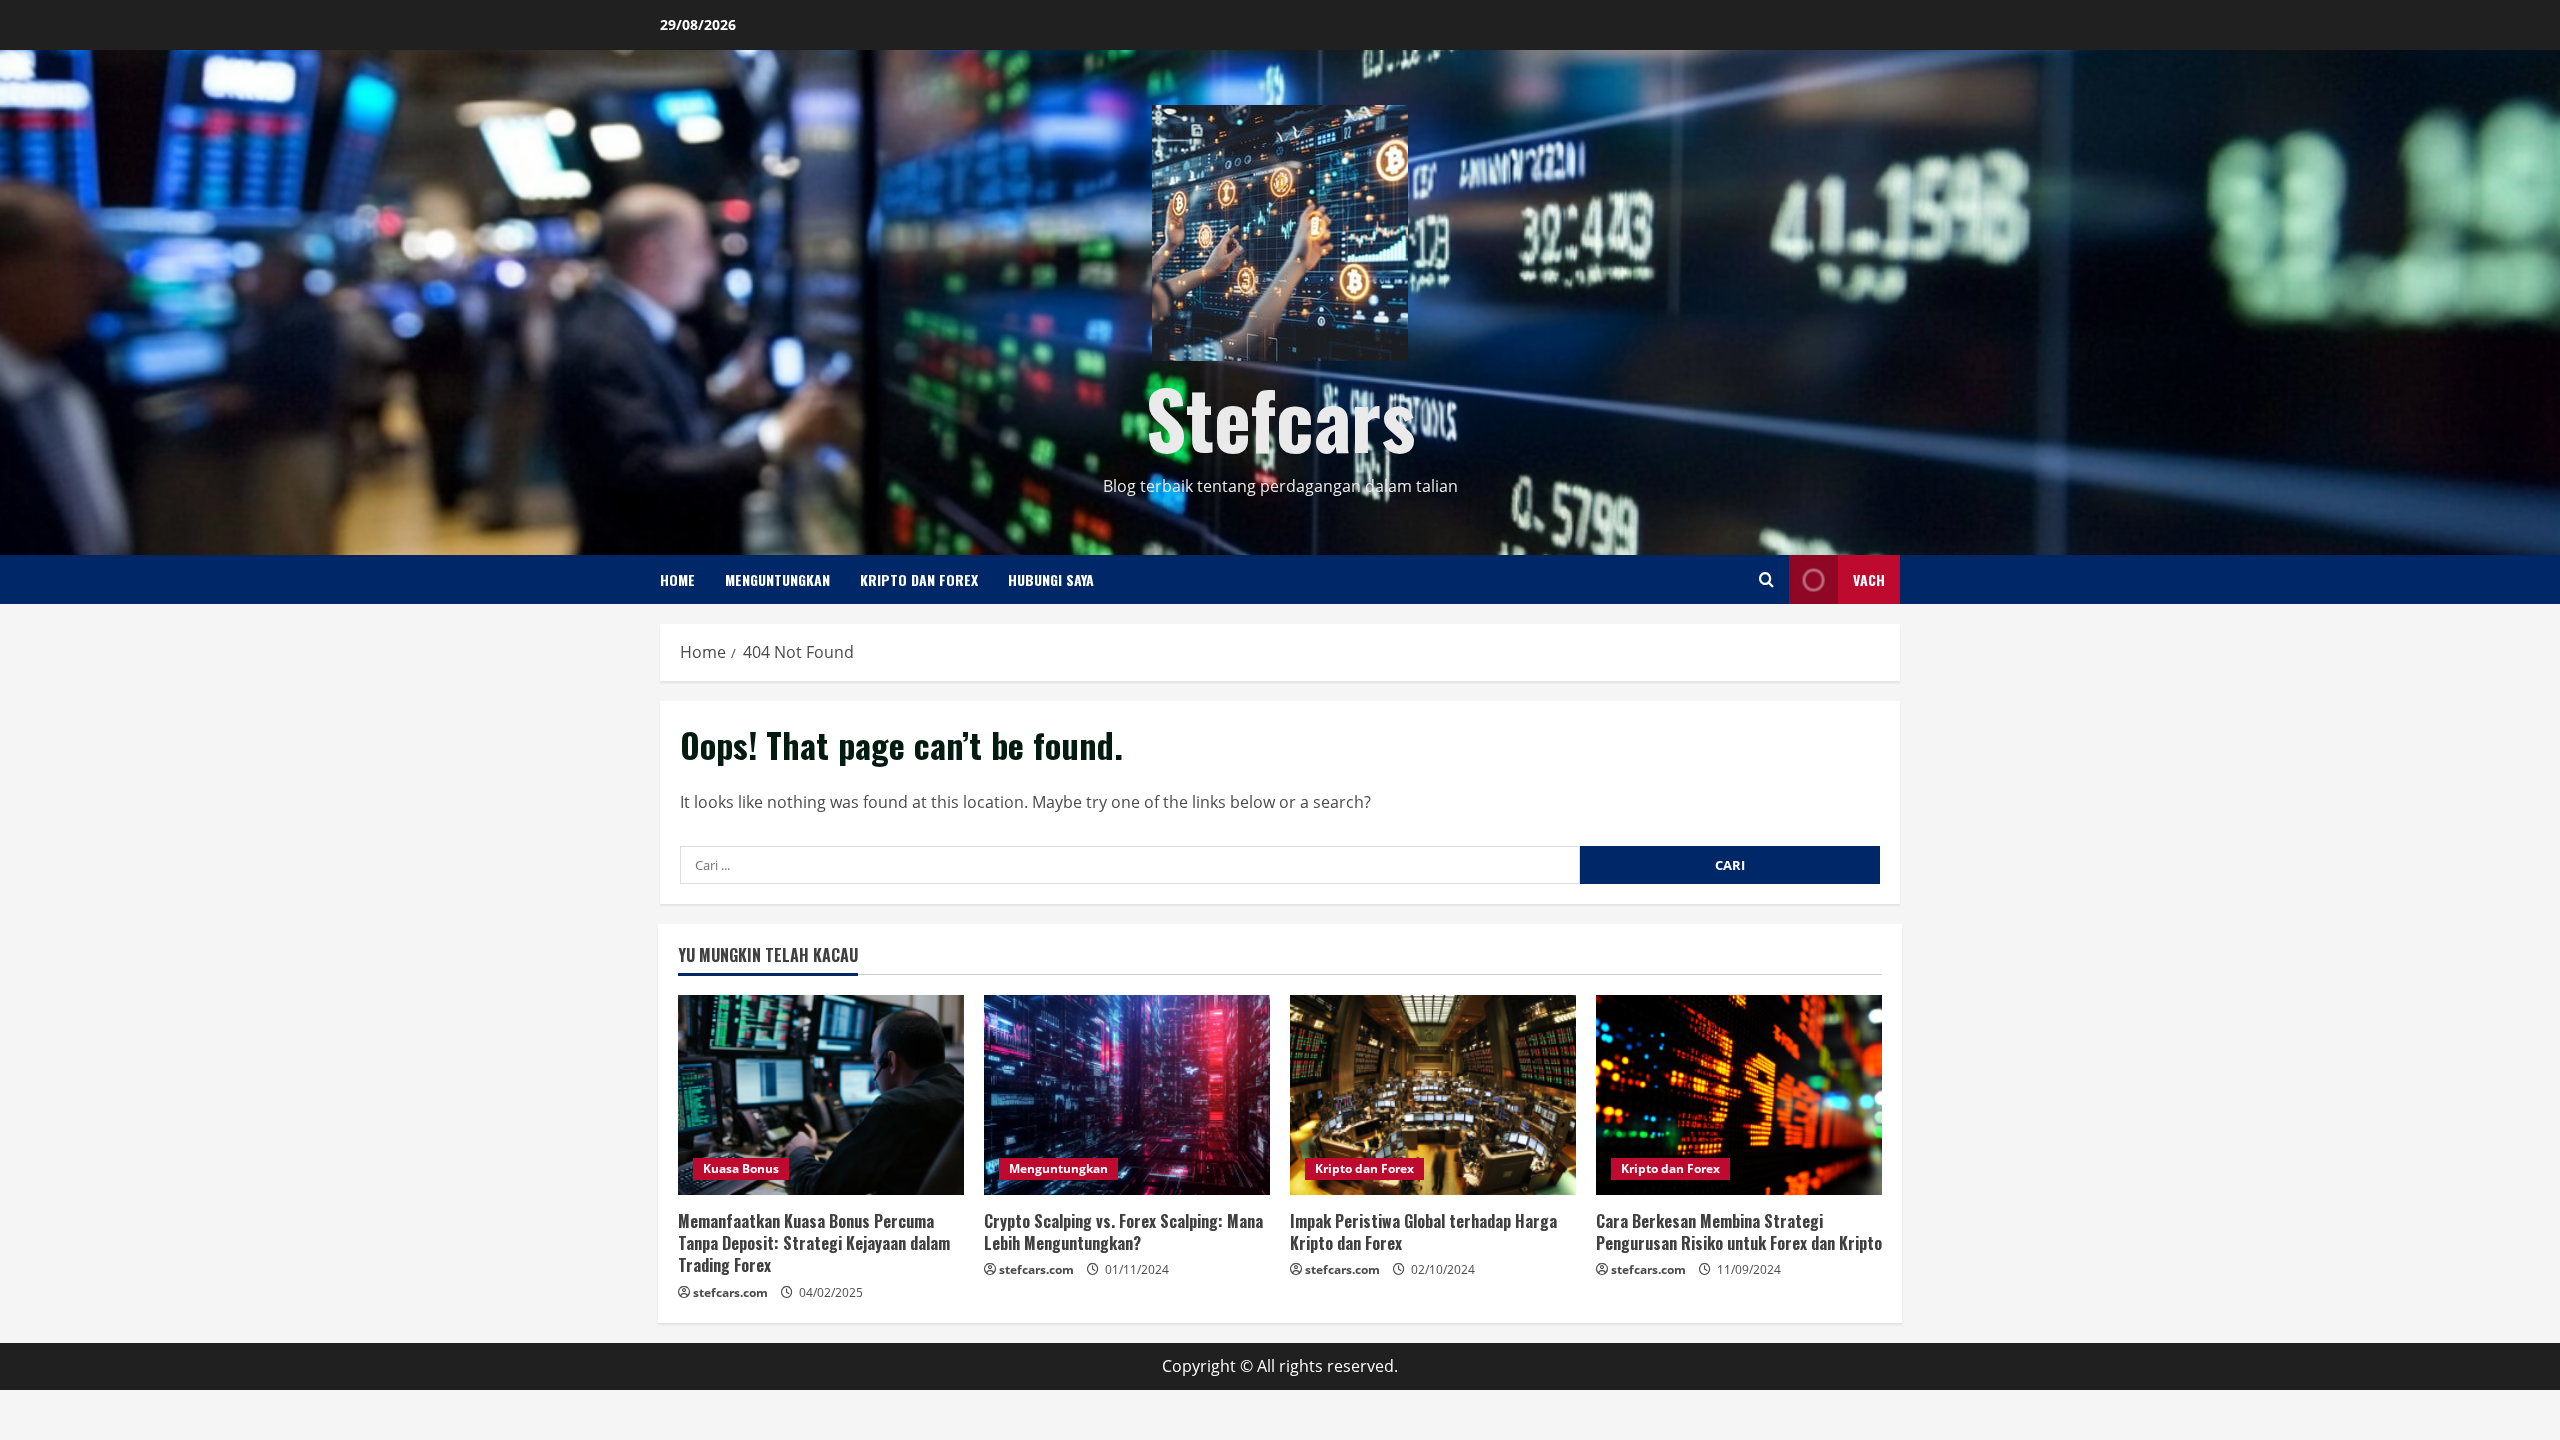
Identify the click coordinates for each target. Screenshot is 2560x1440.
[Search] (1766, 579)
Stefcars (1280, 417)
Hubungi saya (1051, 579)
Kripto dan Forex (919, 579)
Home (677, 579)
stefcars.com (730, 1292)
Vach (1869, 579)
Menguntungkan (777, 579)
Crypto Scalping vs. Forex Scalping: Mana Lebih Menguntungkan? (1123, 1232)
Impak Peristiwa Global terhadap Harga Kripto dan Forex (1423, 1232)
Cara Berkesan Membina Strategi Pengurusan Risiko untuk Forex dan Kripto (1739, 1232)
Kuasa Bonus (741, 1168)
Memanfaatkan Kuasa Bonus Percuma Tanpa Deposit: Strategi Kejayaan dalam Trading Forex (814, 1243)
